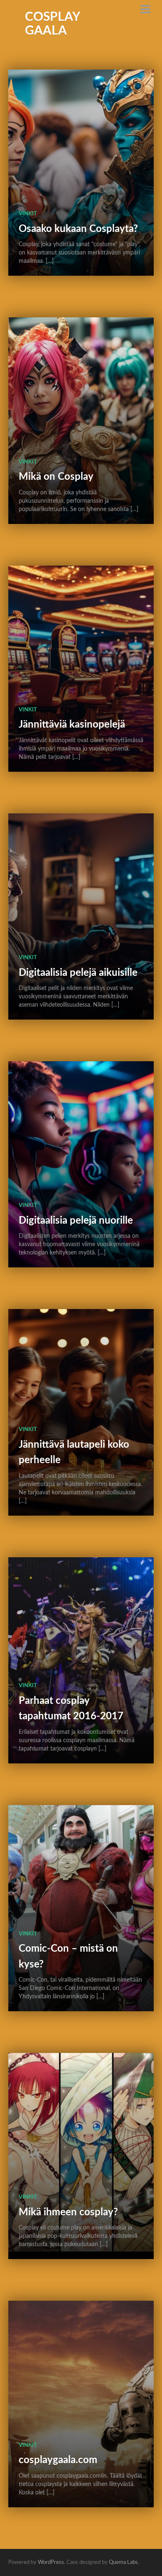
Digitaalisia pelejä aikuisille (78, 973)
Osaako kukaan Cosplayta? (78, 229)
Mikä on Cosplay (56, 477)
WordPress (51, 2562)
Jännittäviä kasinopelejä (72, 725)
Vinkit (28, 214)
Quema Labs (123, 2562)
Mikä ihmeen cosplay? (68, 2212)
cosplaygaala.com (58, 2460)
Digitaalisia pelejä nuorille (76, 1221)
